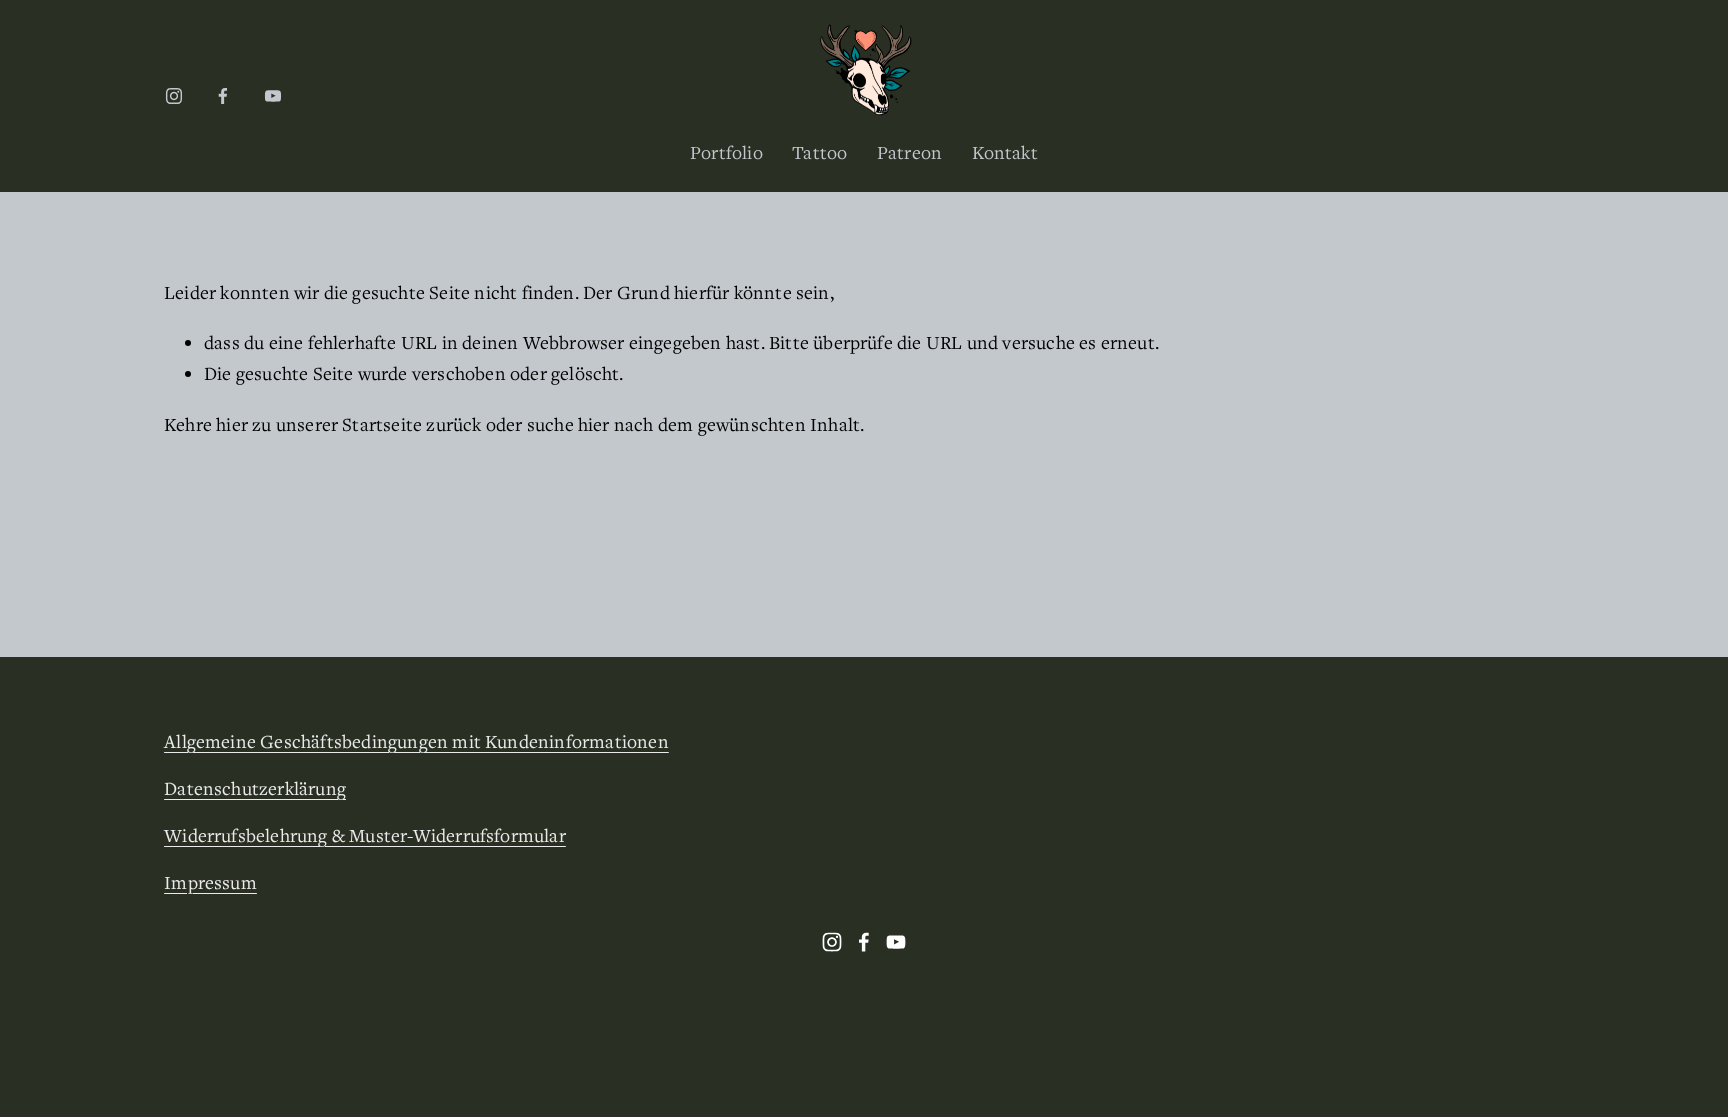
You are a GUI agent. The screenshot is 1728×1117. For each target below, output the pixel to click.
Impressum (210, 882)
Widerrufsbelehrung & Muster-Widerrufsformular (365, 835)
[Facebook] (223, 96)
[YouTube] (273, 96)
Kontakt (1005, 152)
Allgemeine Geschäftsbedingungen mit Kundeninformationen (416, 741)
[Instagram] (174, 96)
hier (232, 424)
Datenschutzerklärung (255, 788)
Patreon (909, 152)
